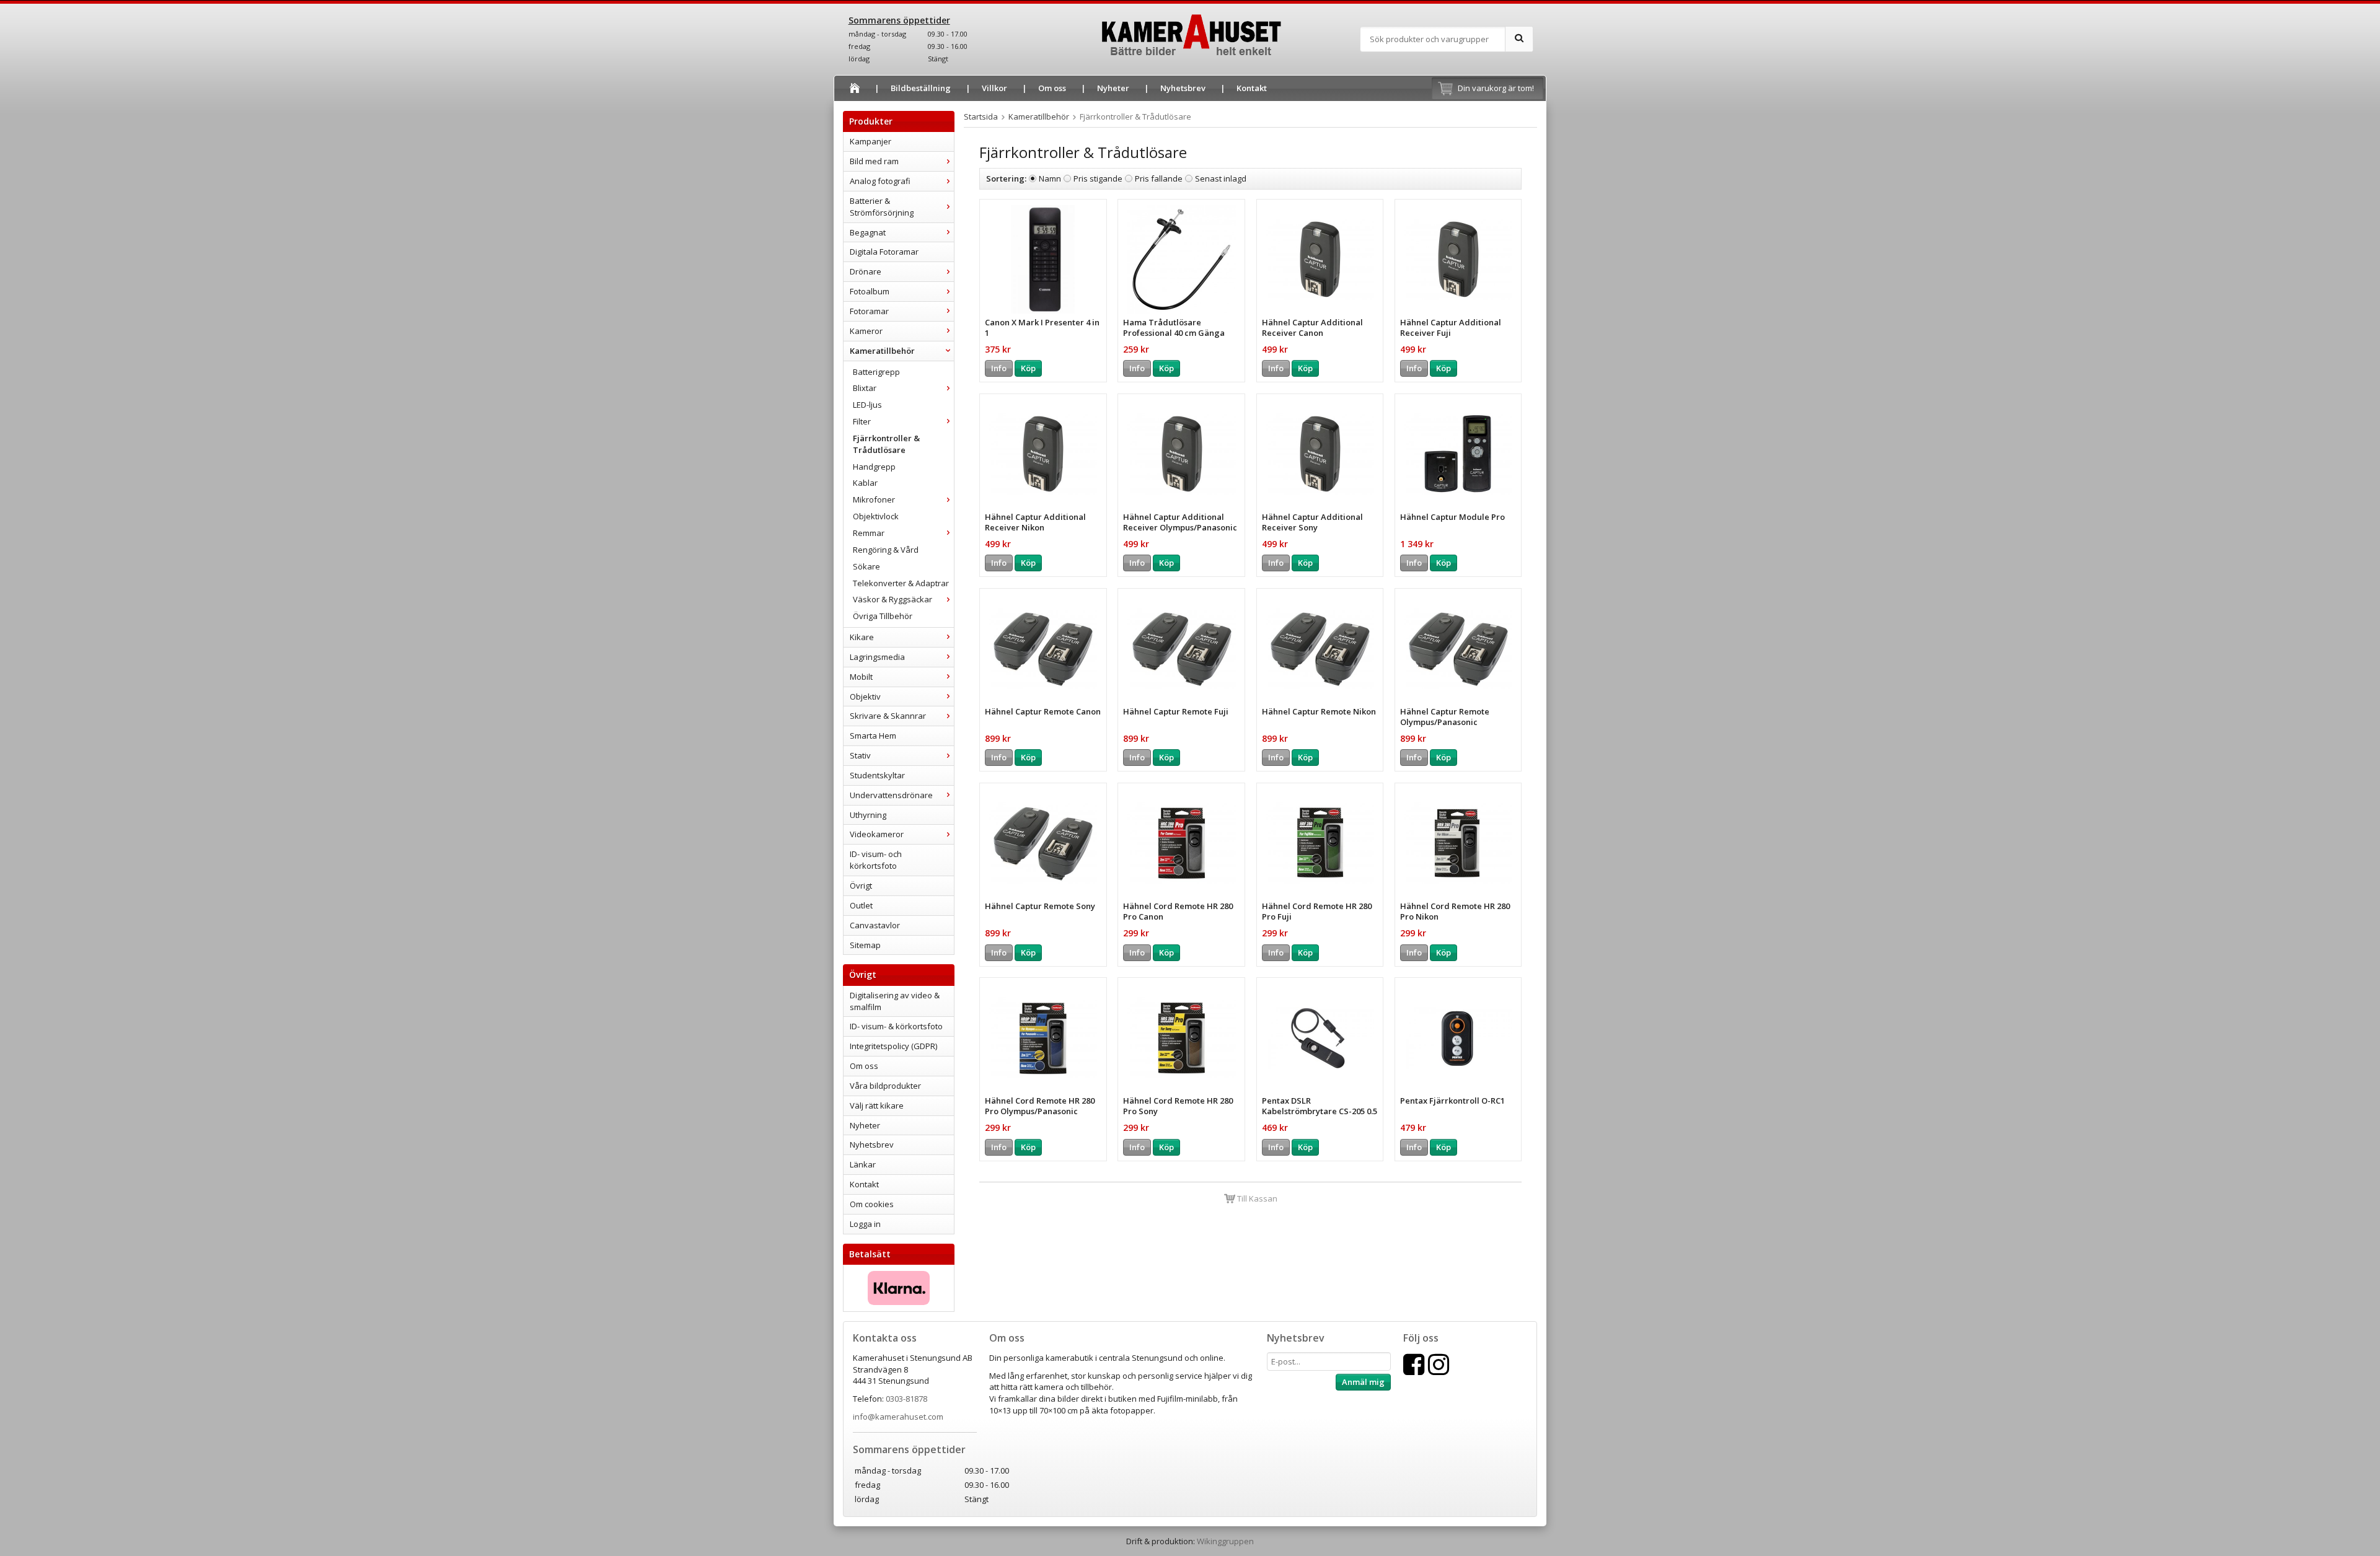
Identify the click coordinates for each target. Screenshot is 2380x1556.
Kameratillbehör (882, 351)
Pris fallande (1159, 178)
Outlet (861, 905)
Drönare (866, 271)
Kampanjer (870, 141)
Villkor (994, 88)
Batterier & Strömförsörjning (882, 207)
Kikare (862, 637)
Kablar (865, 483)
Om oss (1052, 88)
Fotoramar (869, 311)
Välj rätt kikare (877, 1105)
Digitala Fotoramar (884, 252)
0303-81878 (906, 1399)
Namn (1050, 178)
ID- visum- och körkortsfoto (876, 860)
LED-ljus (867, 405)
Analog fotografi (880, 181)
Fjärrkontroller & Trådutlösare (886, 444)
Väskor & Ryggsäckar (892, 599)
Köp (1028, 368)
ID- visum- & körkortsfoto (896, 1026)
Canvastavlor (875, 925)
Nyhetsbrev (1183, 88)
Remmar (869, 533)
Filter (862, 421)
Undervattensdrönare (891, 795)
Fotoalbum (870, 291)
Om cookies (872, 1204)
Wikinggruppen (1225, 1541)
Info (999, 368)
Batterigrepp (876, 372)
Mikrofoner (874, 499)
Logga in (865, 1224)
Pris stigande (1098, 178)
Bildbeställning (921, 88)
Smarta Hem (873, 736)
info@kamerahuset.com (898, 1417)
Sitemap (865, 945)
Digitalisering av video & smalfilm (895, 1001)
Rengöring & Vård (886, 550)
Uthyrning (868, 815)
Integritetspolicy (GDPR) (893, 1046)
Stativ (860, 755)
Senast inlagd (1221, 178)
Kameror (866, 331)
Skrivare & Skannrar (888, 716)
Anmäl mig (1363, 1382)
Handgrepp (874, 467)
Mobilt (861, 677)
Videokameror (877, 834)
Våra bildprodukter (885, 1086)
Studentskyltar (877, 775)
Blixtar (865, 388)
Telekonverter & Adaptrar (901, 583)
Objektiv (865, 697)
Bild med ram (874, 161)
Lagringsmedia (877, 657)
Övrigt (861, 886)
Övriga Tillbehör (883, 616)
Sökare (866, 566)
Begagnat (868, 232)
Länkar (863, 1164)
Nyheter (1113, 88)
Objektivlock (876, 516)
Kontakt (1252, 88)
